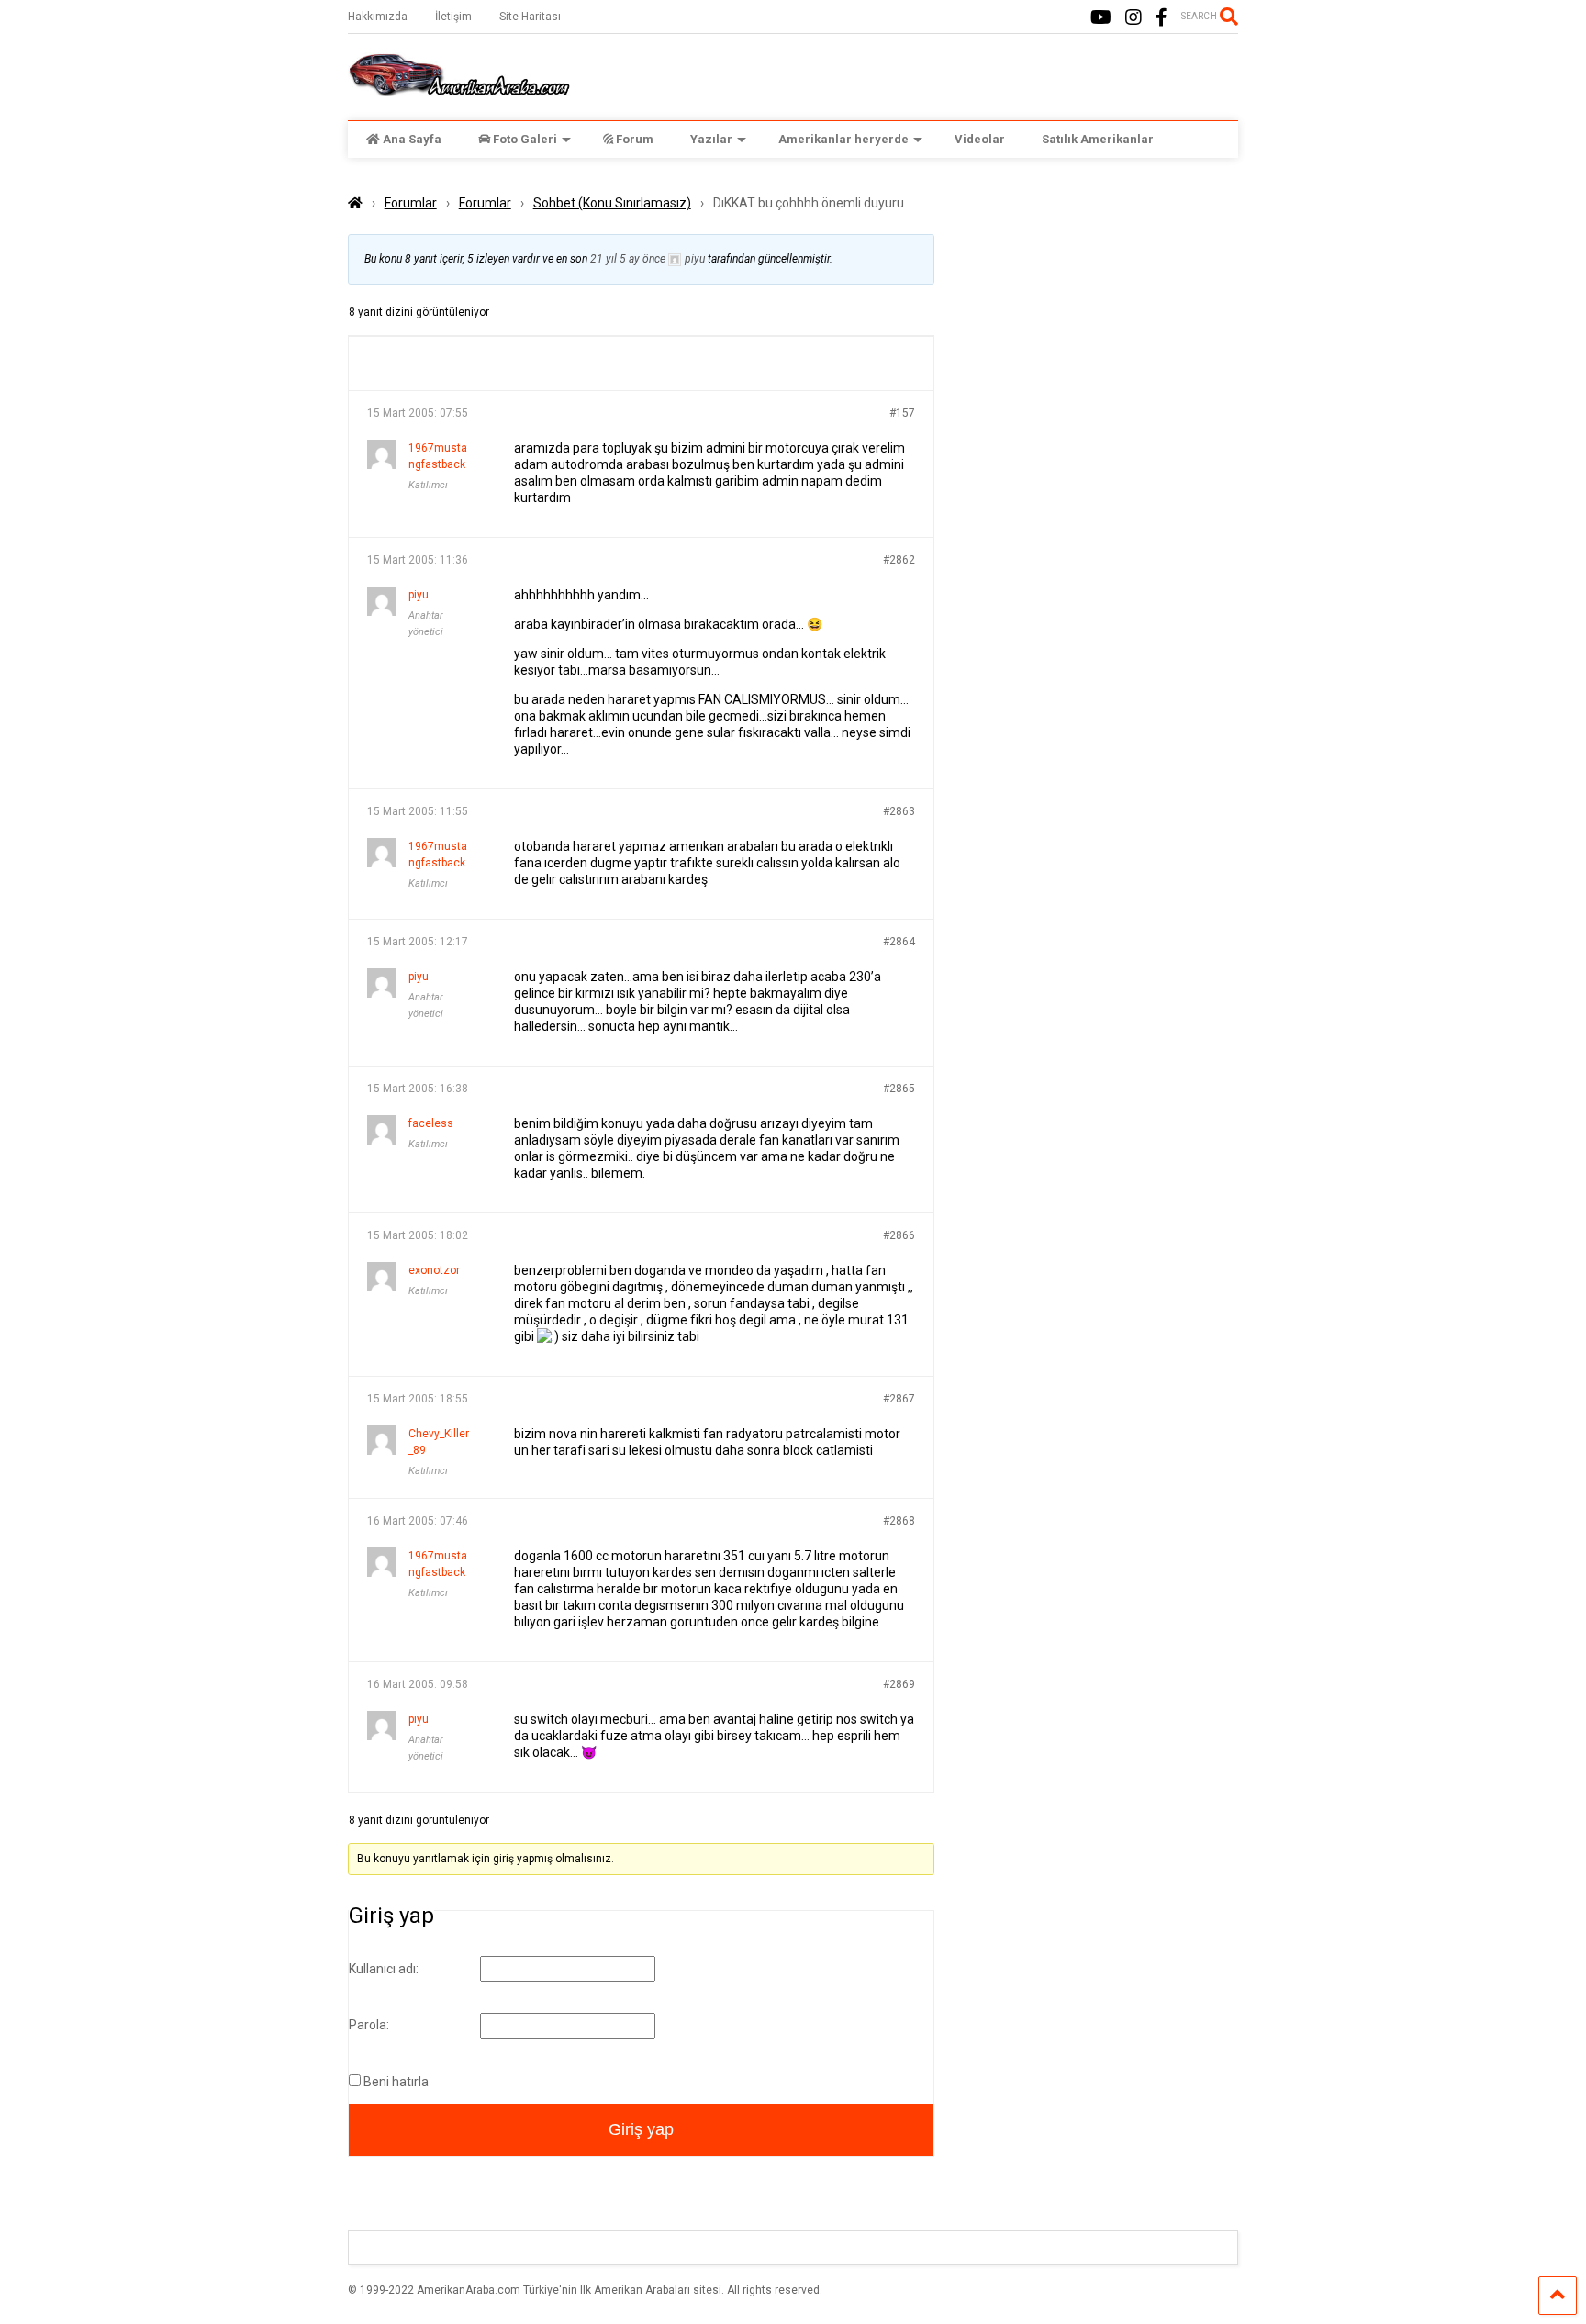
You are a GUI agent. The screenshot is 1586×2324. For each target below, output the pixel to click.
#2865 (899, 1089)
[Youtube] (1101, 18)
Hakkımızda (378, 17)
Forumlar (411, 203)
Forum (635, 139)
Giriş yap (641, 2129)
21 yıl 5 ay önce (628, 259)
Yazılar (711, 139)
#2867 (899, 1399)
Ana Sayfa (412, 139)
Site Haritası (530, 17)
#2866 (899, 1235)
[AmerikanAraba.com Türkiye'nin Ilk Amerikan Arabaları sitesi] (459, 88)
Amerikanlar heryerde (843, 139)
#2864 (899, 942)
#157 (902, 413)
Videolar (980, 139)
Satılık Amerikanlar (1098, 139)
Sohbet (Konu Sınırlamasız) (612, 203)
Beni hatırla (396, 2082)
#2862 (899, 560)
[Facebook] (1162, 18)
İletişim (453, 17)
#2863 (899, 811)
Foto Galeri (525, 139)
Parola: (369, 2025)
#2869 (899, 1684)
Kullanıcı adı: (384, 1969)
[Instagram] (1134, 18)
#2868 (899, 1521)
